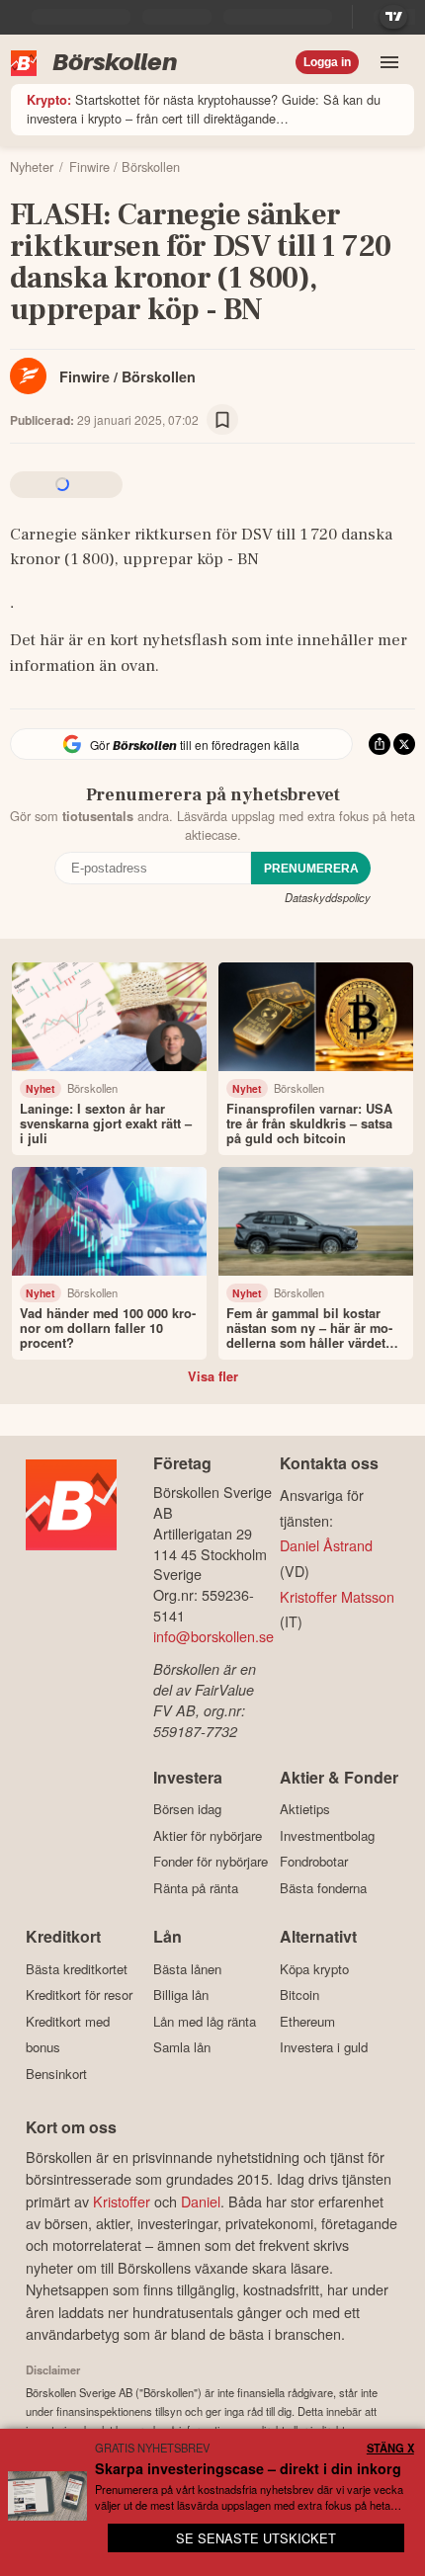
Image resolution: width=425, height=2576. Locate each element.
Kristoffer (122, 2201)
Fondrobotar (314, 1862)
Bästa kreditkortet (77, 1969)
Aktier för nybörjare (208, 1835)
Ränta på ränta (196, 1888)
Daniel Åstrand (326, 1545)
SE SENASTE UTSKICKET (256, 2538)
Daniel (201, 2201)
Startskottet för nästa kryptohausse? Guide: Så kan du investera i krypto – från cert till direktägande (204, 109)
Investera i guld (324, 2047)
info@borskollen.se (213, 1636)
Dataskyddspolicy (328, 897)
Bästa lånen (187, 1969)
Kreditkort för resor (79, 1995)
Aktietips (305, 1809)
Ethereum (307, 2021)
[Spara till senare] (222, 420)
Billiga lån (181, 1995)
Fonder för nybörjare (211, 1862)
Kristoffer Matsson (337, 1596)
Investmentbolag (327, 1835)
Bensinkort (56, 2074)
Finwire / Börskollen (127, 376)
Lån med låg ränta (205, 2021)
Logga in (327, 62)
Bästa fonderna (323, 1888)
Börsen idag (187, 1809)
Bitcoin (299, 1995)
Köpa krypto (314, 1969)
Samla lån (182, 2047)
